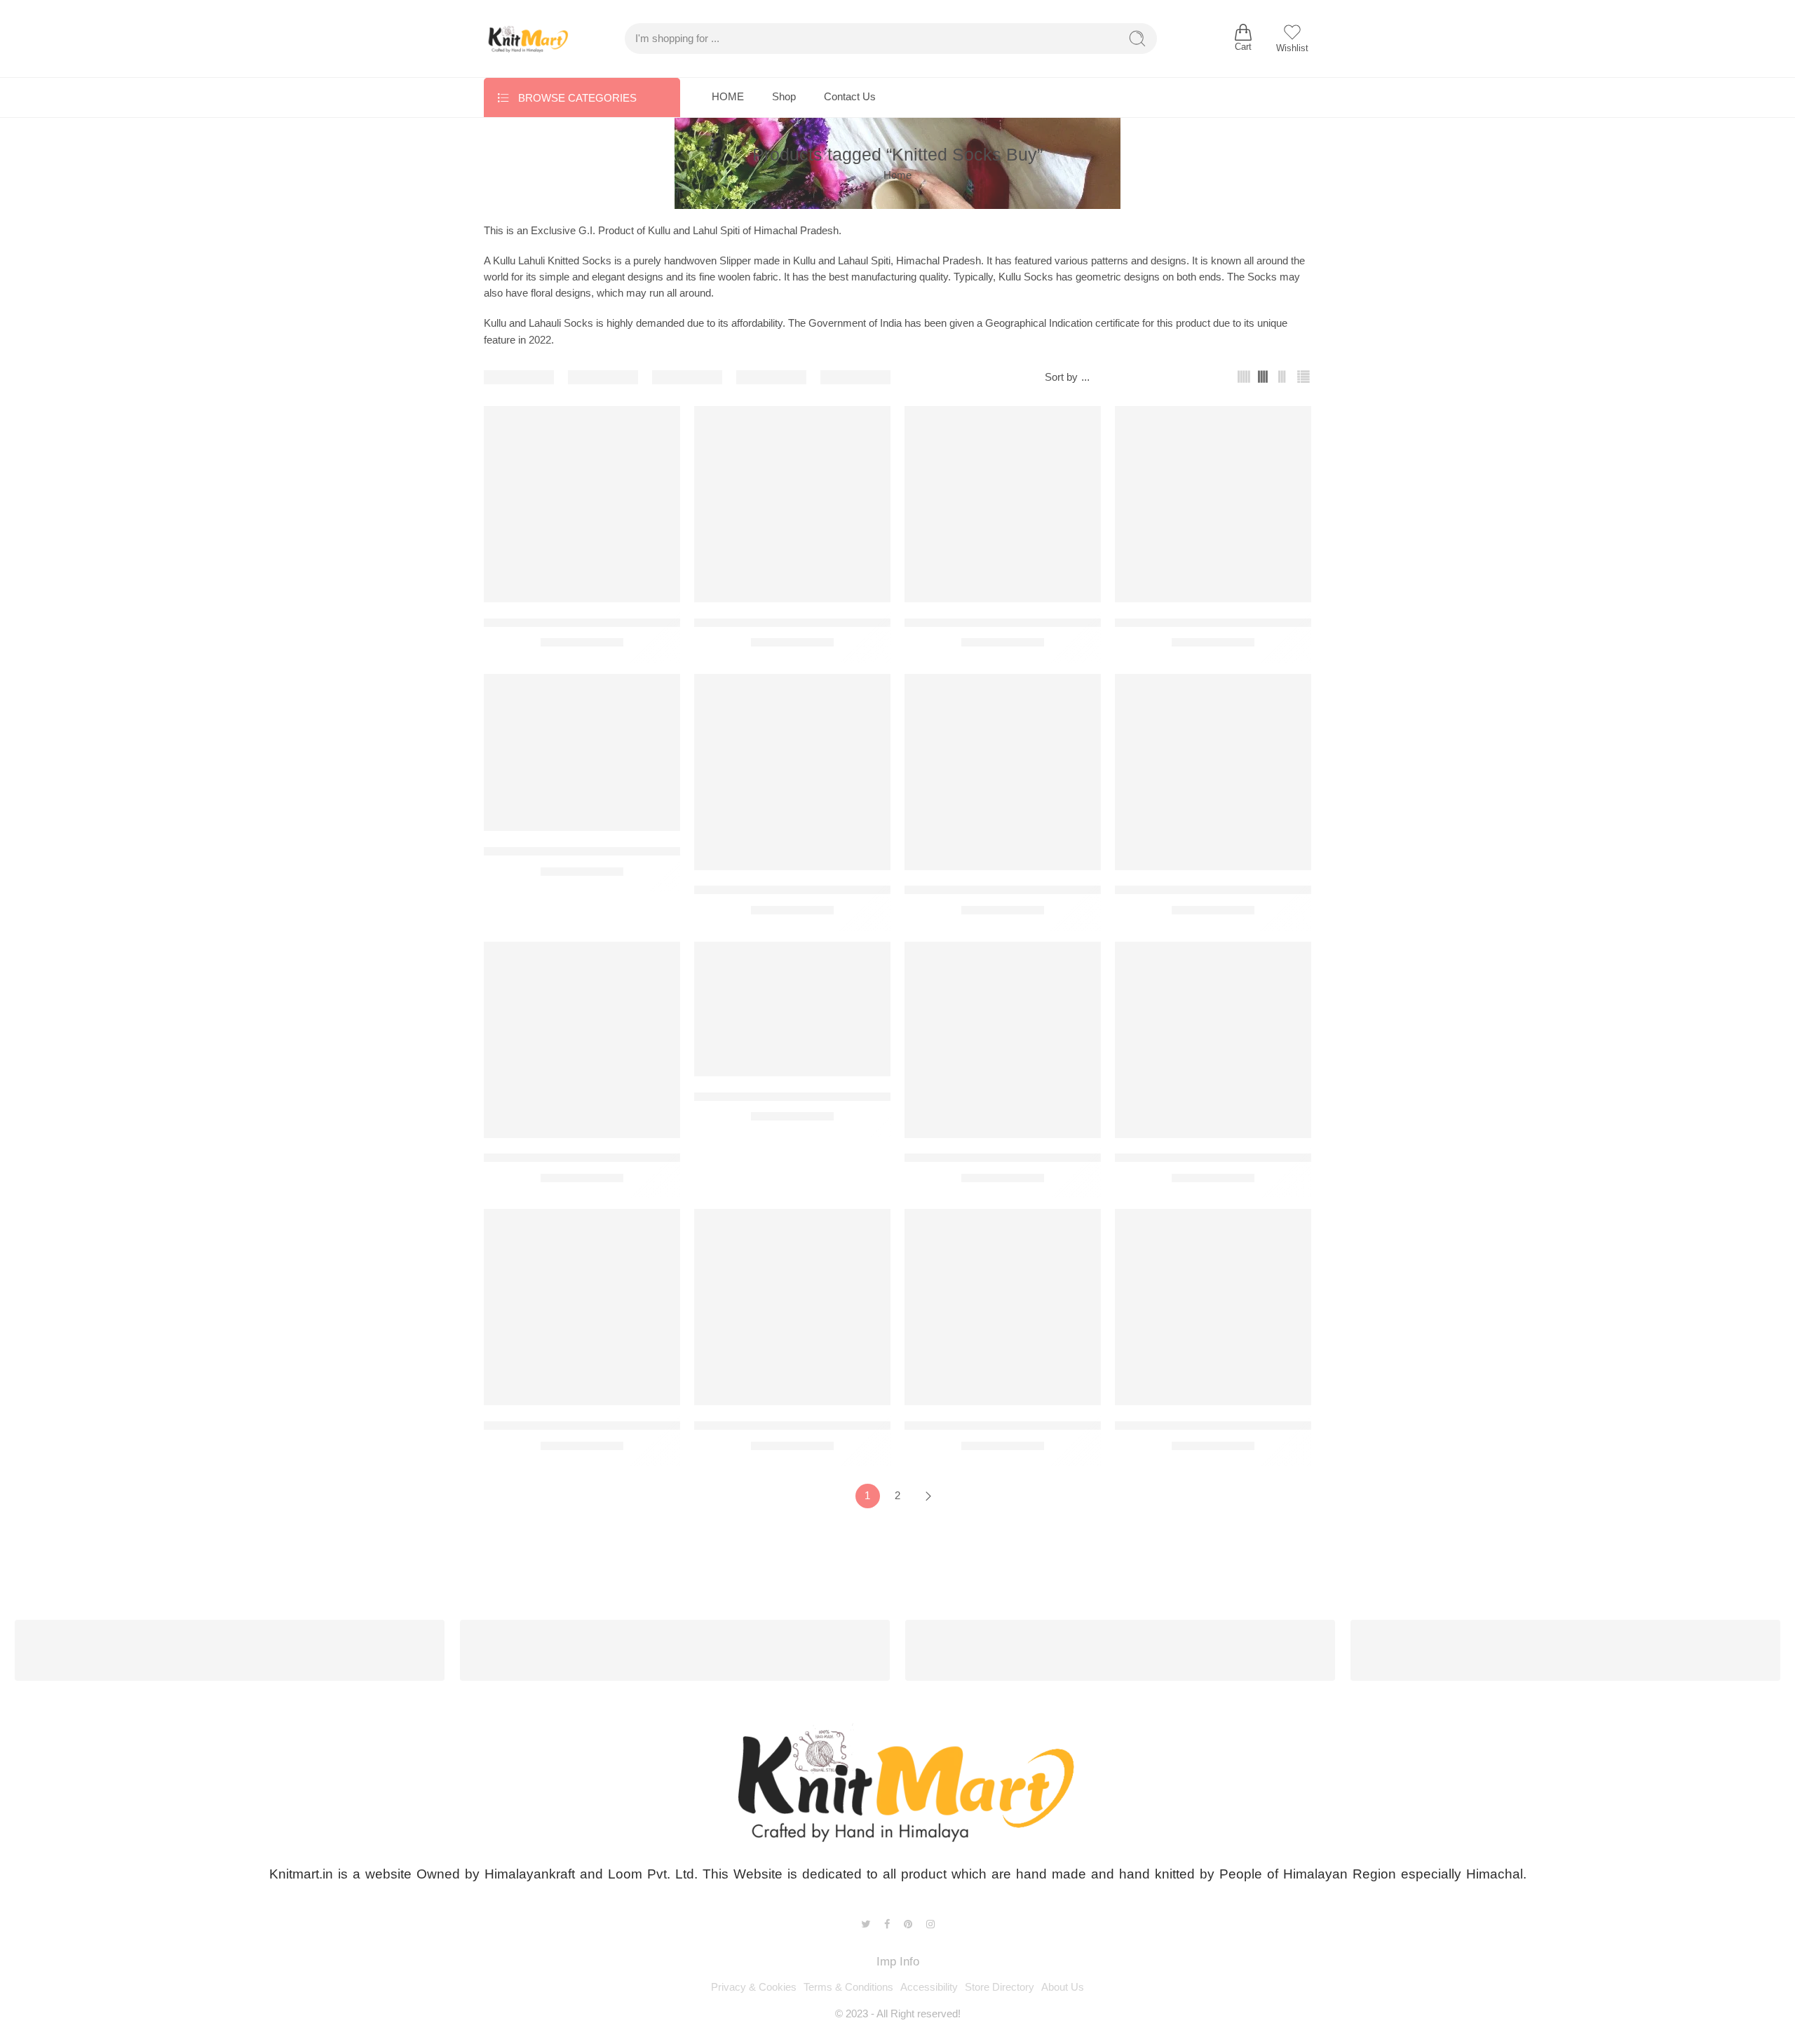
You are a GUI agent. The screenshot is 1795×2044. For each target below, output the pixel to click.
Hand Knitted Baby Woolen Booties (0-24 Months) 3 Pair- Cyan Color (875, 1096)
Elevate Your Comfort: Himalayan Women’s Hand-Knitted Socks (1072, 890)
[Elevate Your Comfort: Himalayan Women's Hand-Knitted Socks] (1003, 772)
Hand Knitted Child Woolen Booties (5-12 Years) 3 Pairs (1050, 1158)
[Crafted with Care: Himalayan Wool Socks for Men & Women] (792, 772)
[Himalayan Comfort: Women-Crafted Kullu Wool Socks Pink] (1213, 1307)
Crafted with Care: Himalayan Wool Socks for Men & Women (854, 890)
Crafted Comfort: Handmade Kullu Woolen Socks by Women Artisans (665, 851)
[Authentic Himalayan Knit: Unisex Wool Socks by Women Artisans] (1003, 504)
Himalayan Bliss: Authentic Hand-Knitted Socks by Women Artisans (871, 1425)
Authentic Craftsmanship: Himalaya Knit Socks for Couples (849, 622)
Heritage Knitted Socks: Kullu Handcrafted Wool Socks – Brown (651, 1425)
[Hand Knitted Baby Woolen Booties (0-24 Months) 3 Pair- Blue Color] (582, 1040)
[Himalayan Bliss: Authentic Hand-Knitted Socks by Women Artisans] (792, 1307)
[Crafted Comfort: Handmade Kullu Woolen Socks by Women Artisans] (582, 753)
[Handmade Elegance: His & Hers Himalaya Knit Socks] (1213, 1040)
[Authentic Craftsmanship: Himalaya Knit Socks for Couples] (792, 504)
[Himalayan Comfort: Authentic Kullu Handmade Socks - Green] (1003, 1307)
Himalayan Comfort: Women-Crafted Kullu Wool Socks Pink (1272, 1425)
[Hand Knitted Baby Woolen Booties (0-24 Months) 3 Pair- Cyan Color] (792, 1009)
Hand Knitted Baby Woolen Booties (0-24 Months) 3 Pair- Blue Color (662, 1158)
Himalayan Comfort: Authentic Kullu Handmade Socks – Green (1068, 1425)
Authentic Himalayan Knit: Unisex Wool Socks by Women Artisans (1078, 622)
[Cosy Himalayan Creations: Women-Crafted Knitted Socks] (1213, 504)
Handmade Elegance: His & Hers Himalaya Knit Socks (1258, 1158)
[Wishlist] (660, 426)
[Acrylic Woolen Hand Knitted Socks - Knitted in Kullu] (582, 504)
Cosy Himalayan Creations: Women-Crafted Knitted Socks (1268, 622)
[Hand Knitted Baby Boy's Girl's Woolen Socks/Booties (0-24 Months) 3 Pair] (1213, 772)
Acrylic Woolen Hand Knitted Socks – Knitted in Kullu (623, 622)
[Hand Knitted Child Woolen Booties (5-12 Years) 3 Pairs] (1003, 1040)
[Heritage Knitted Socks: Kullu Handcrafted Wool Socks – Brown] (582, 1307)
